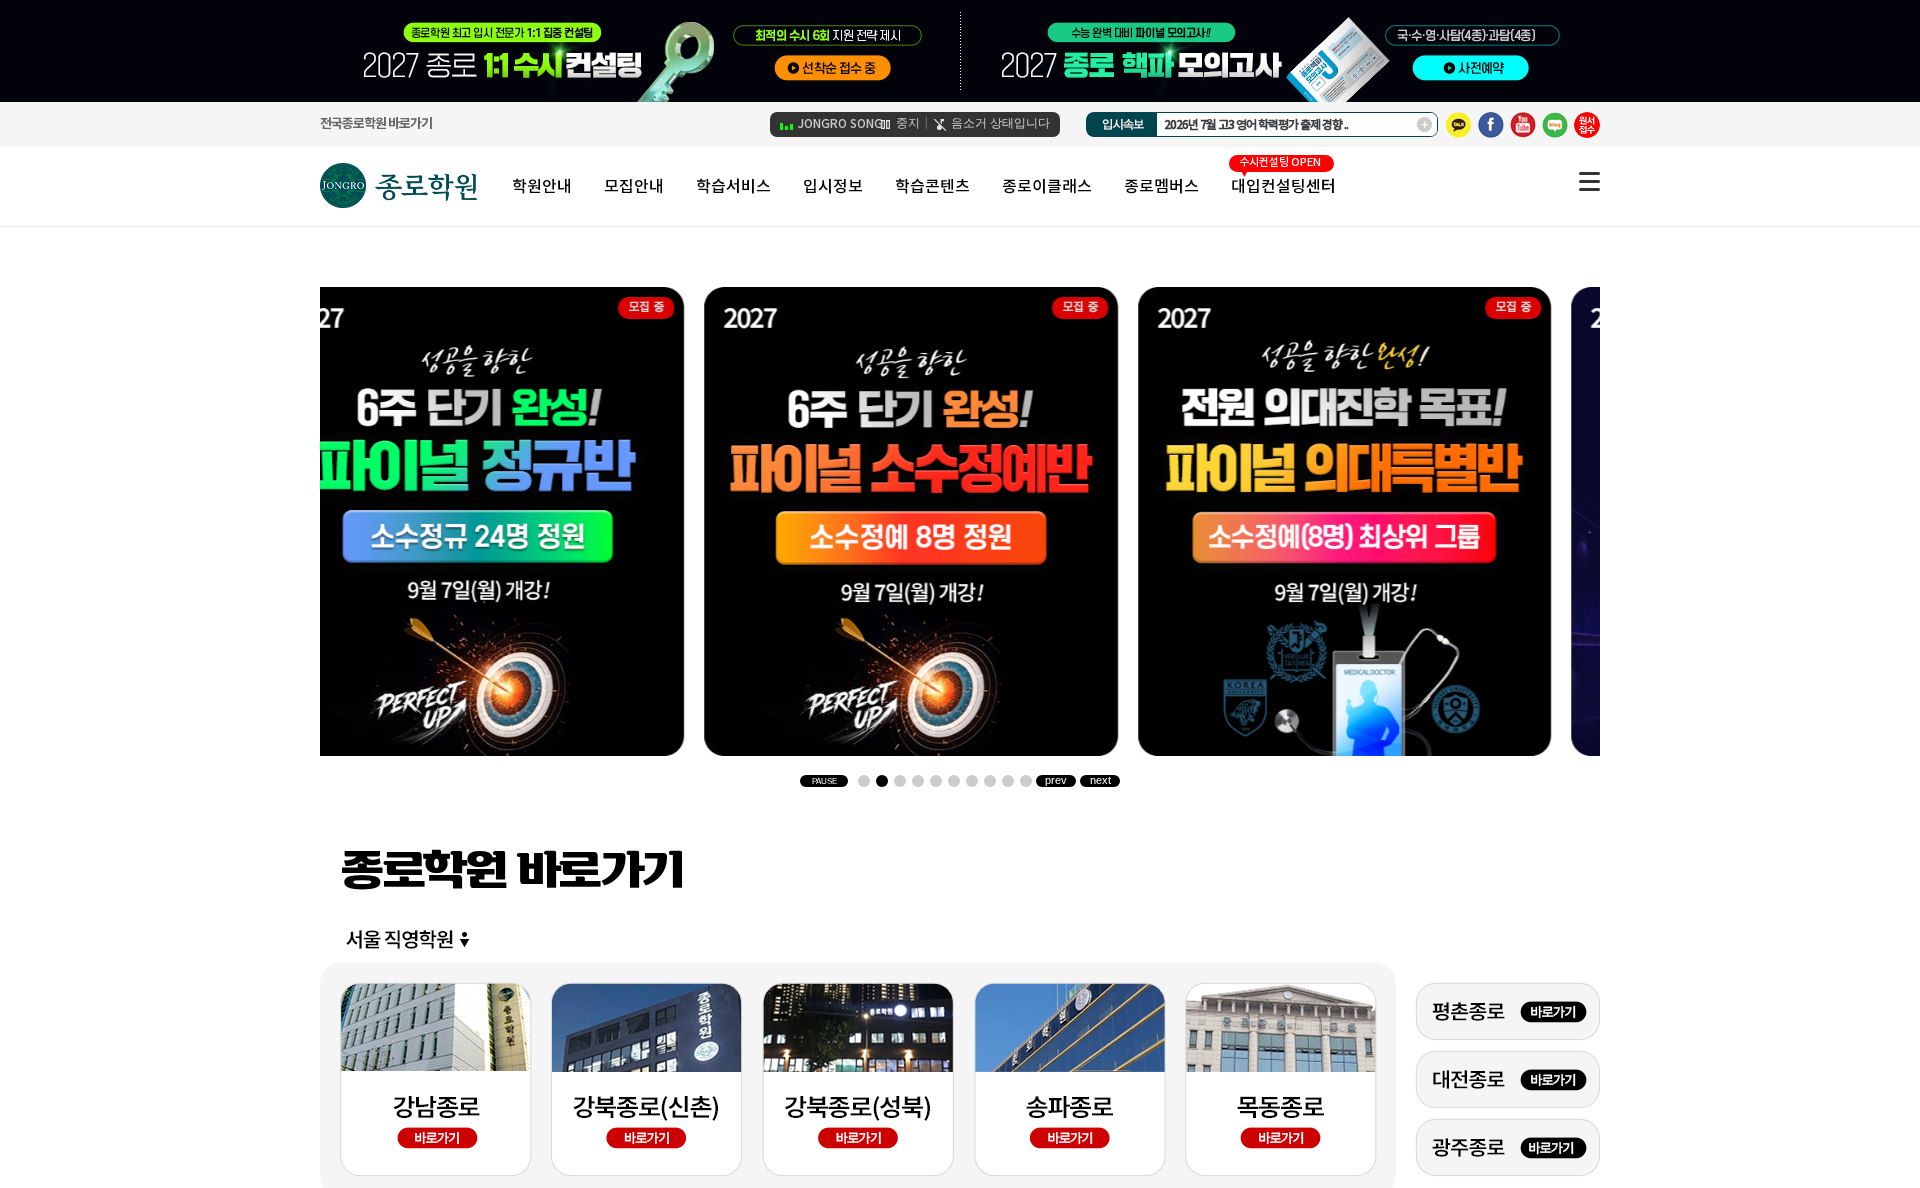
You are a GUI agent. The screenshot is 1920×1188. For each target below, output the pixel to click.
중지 (906, 123)
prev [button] (1056, 780)
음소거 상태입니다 (999, 123)
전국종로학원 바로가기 (376, 124)
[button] (864, 781)
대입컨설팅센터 (1283, 187)
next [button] (1100, 780)
